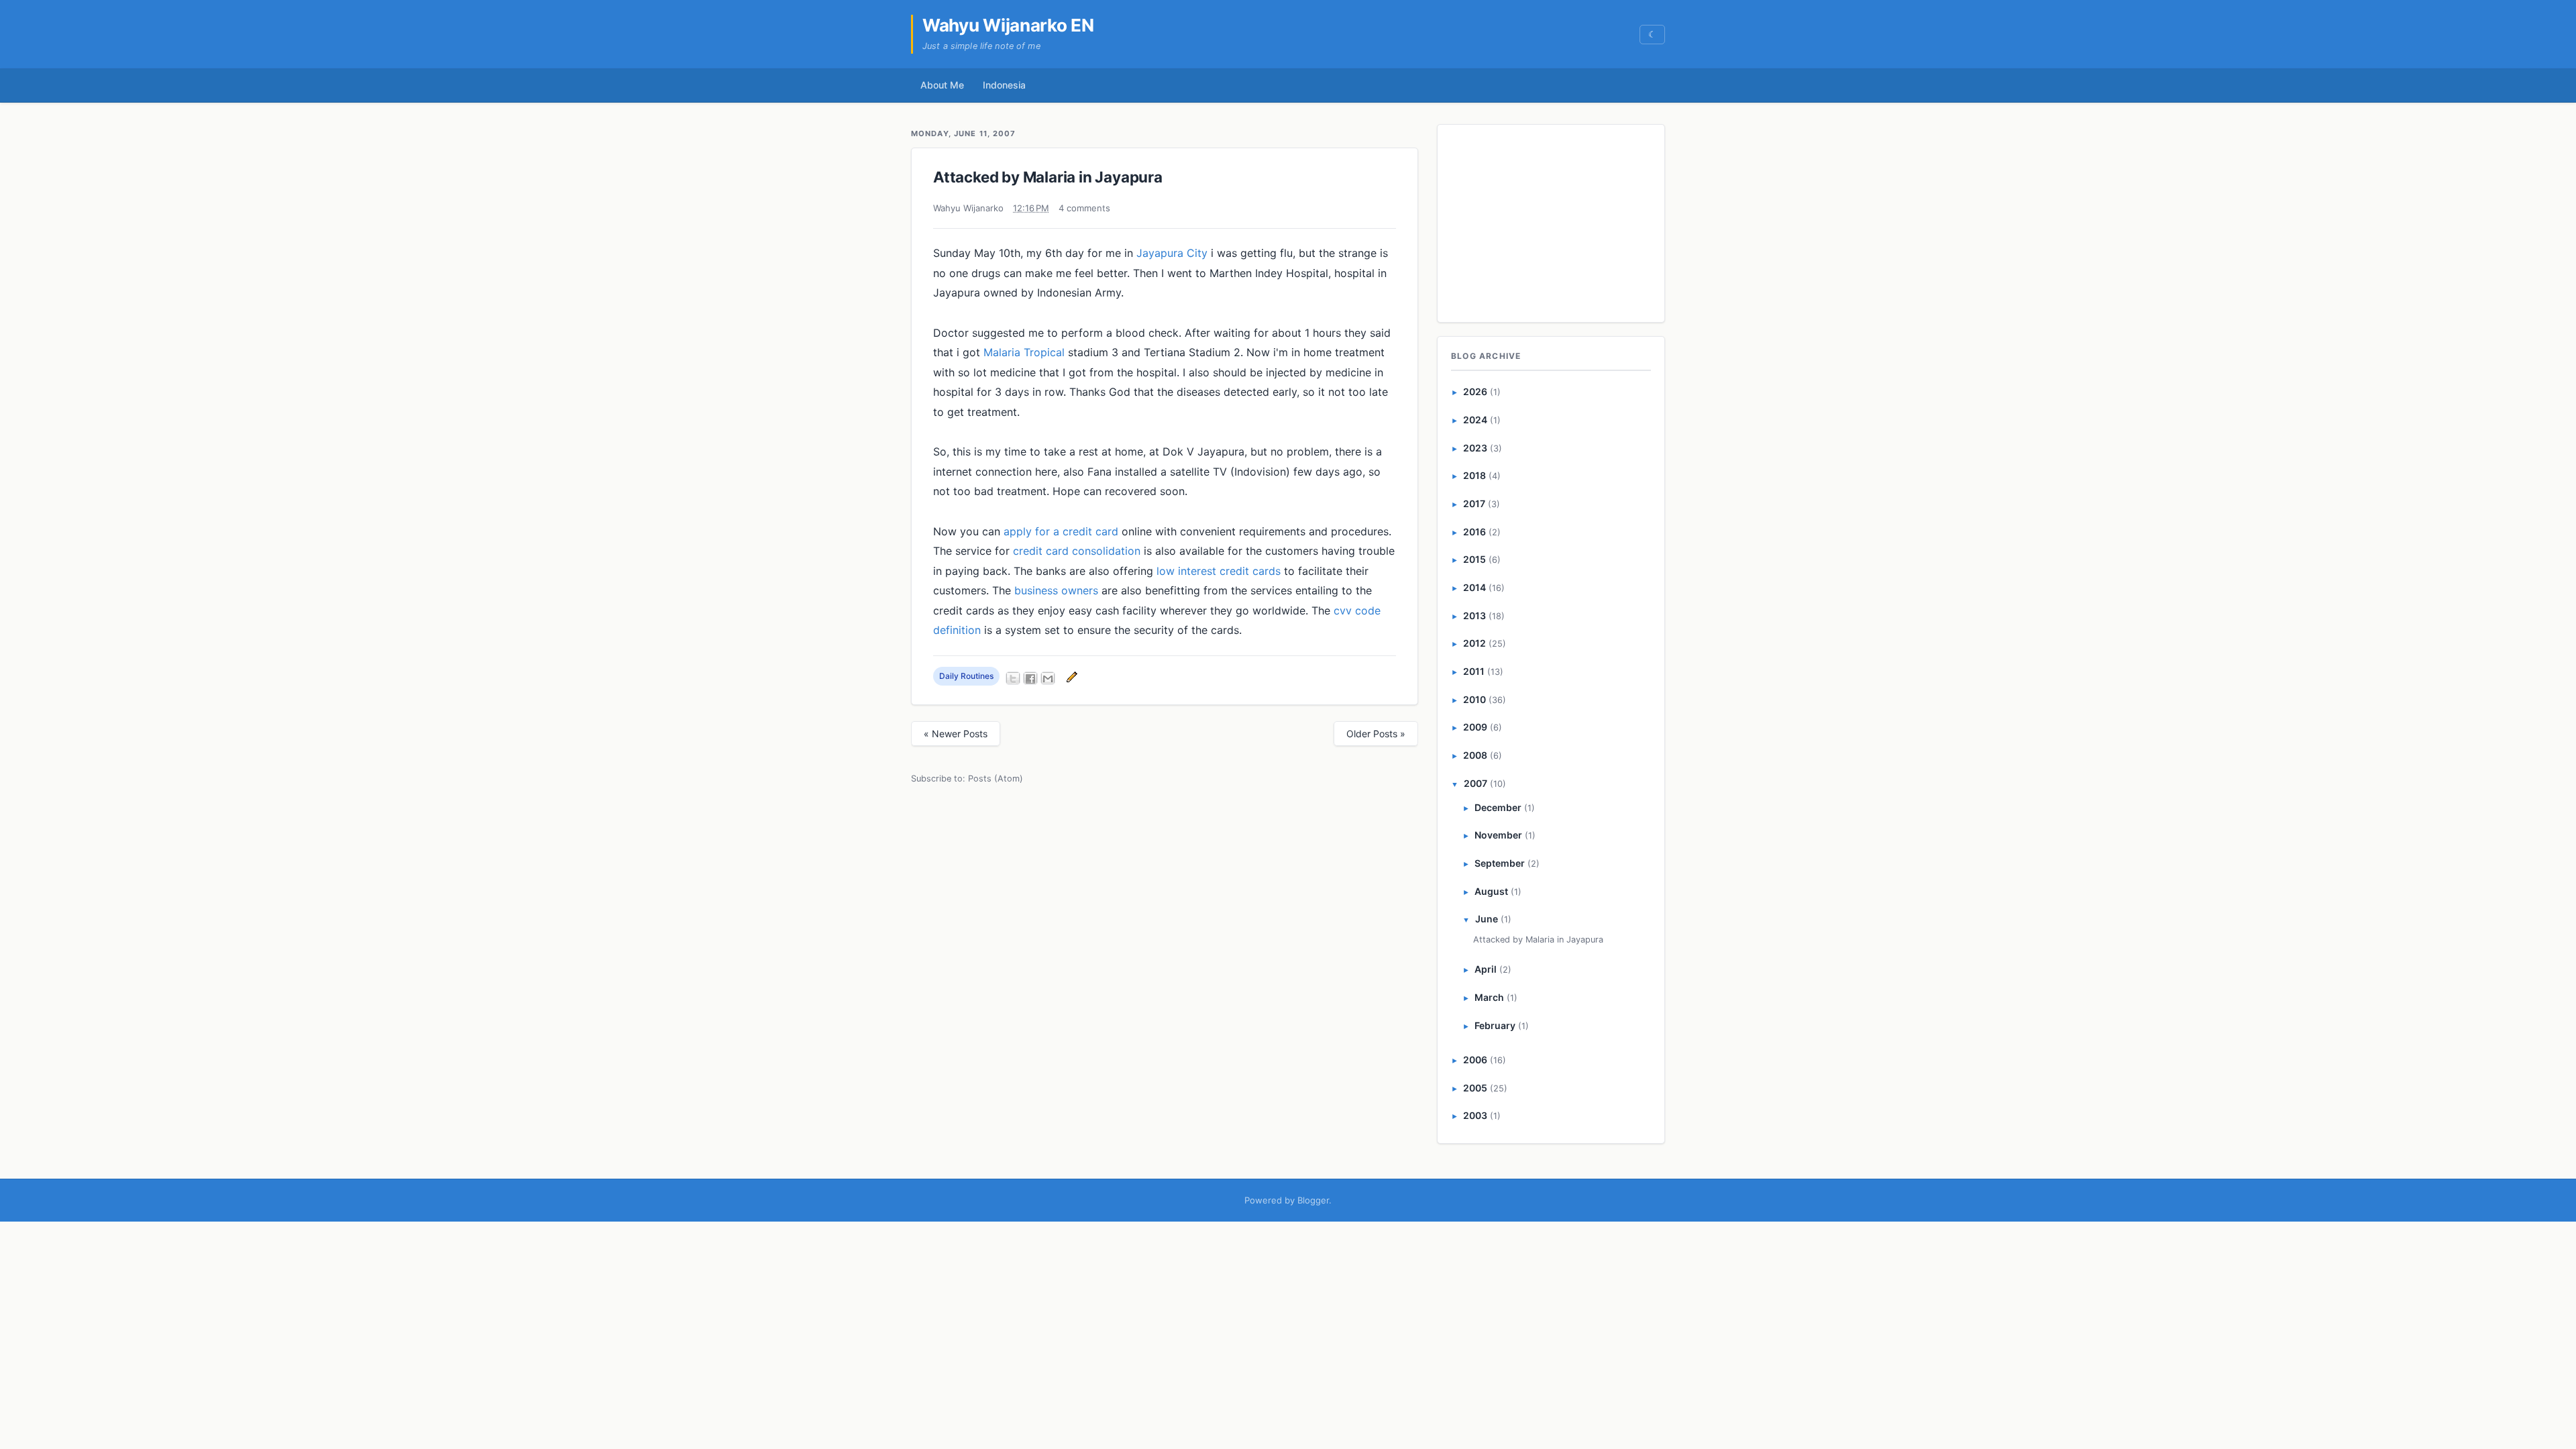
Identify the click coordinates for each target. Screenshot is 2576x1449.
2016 (1474, 532)
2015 (1474, 559)
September (1500, 863)
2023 (1475, 448)
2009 (1475, 727)
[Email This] (1048, 678)
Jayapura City (1172, 253)
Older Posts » (1376, 734)
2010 (1474, 699)
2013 (1474, 615)
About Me (942, 85)
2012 (1474, 643)
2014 (1474, 587)
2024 (1475, 420)
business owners (1056, 590)
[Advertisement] (1552, 221)
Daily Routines (966, 676)
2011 (1474, 671)
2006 (1475, 1060)
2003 (1475, 1115)
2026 (1475, 391)
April (1486, 969)
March (1489, 997)
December (1498, 807)
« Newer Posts (956, 734)
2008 (1475, 755)
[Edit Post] (1070, 676)
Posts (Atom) (996, 779)
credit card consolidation (1077, 551)
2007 (1475, 783)
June (1487, 919)
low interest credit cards (1219, 571)
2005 (1475, 1088)
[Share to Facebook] (1030, 678)
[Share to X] (1013, 678)
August (1491, 891)
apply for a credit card (1061, 531)
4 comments (1084, 208)
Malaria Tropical (1024, 352)
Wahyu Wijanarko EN (1008, 25)
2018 (1474, 475)
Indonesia (1004, 85)
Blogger (1313, 1200)
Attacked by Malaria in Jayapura (1048, 177)
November (1498, 835)
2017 (1474, 503)
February (1495, 1025)
